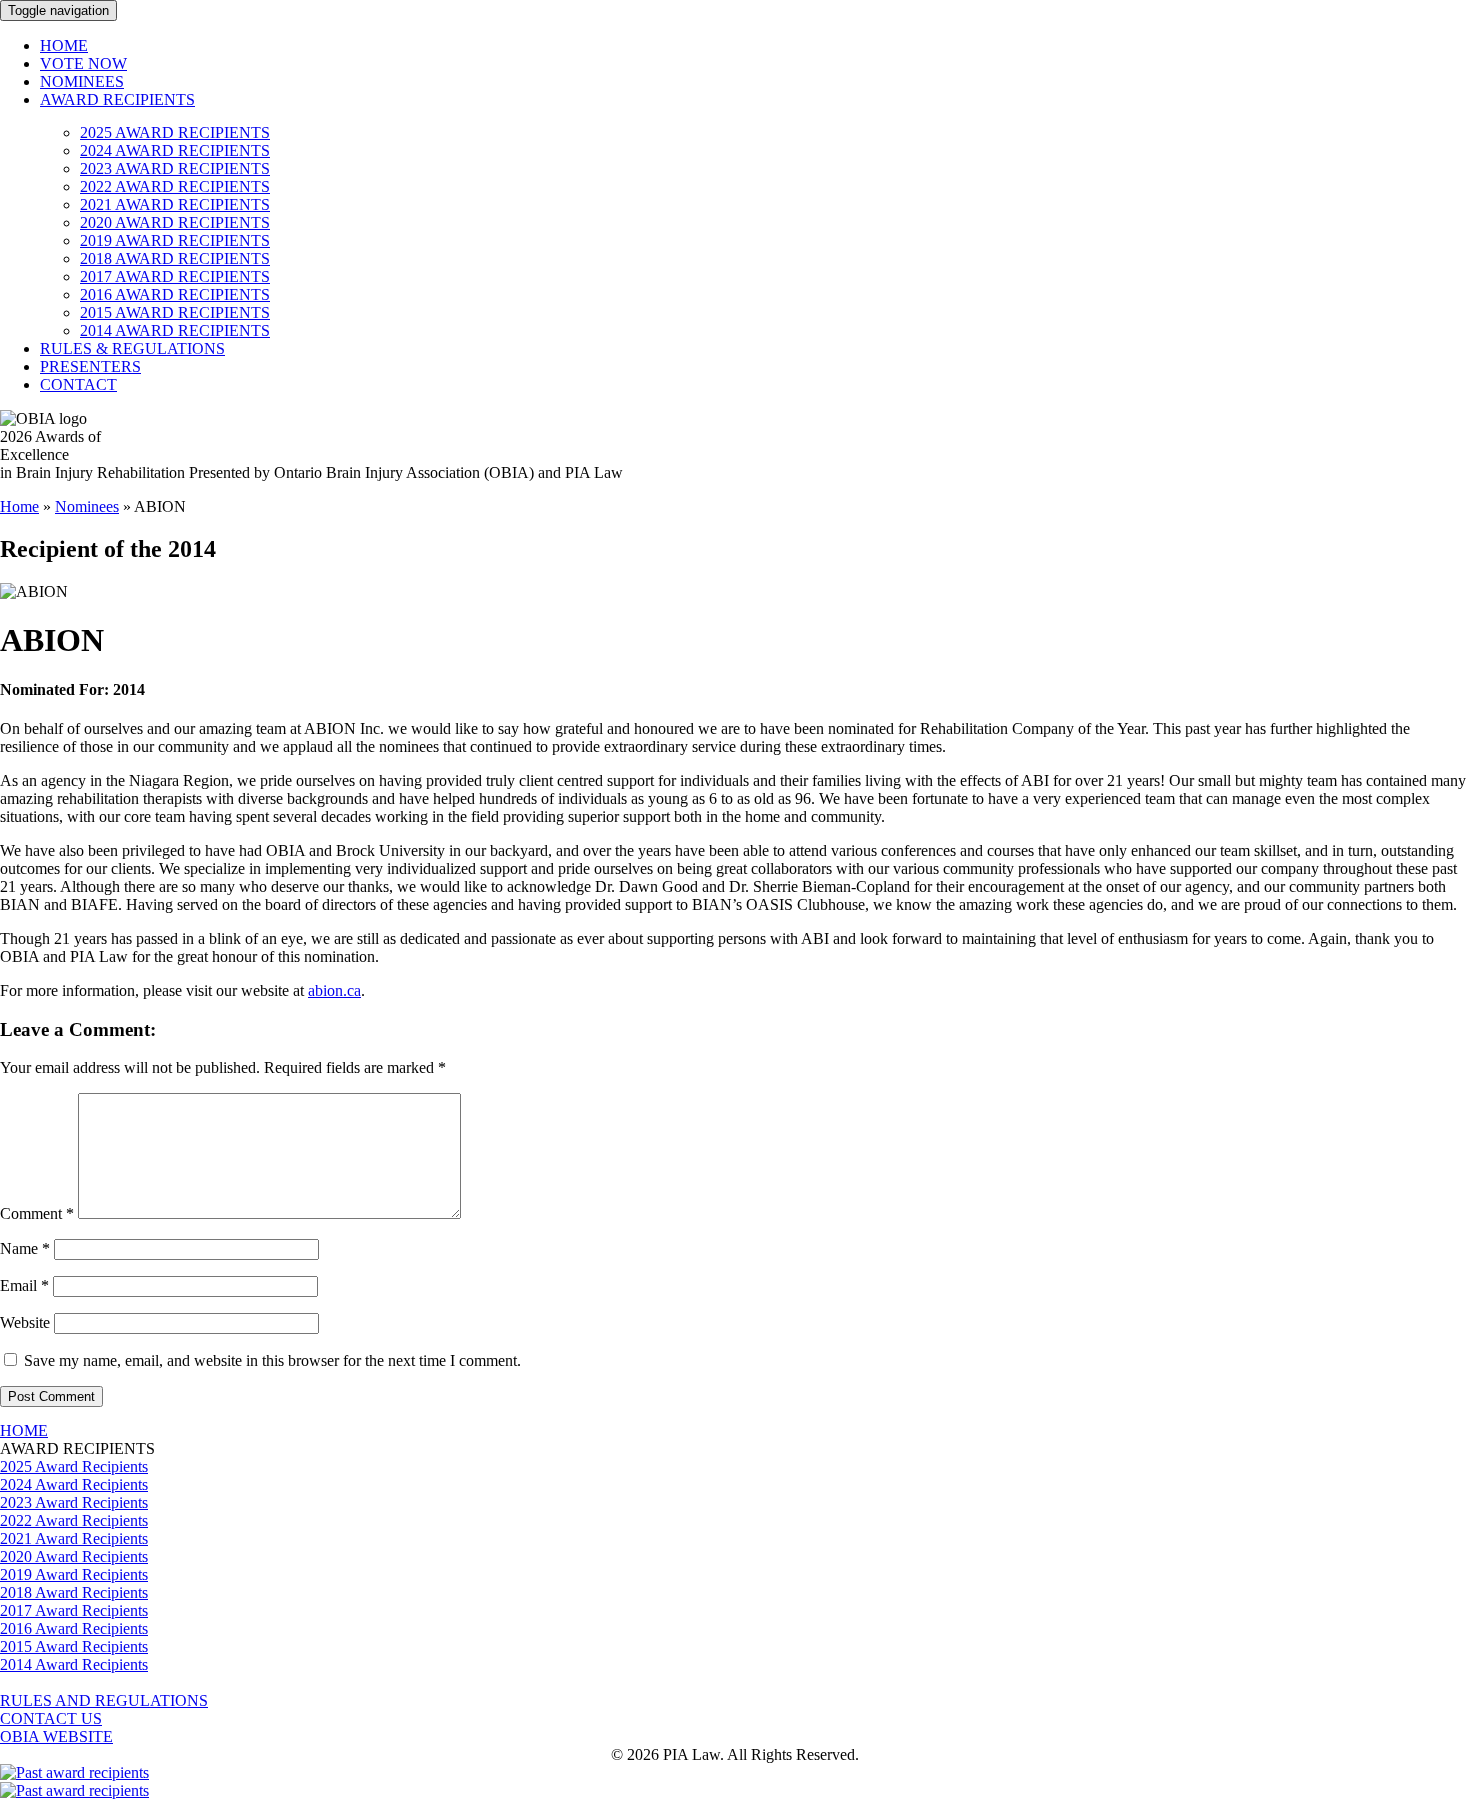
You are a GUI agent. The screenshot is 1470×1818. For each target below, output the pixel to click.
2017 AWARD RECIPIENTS (175, 276)
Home (19, 506)
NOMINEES (82, 81)
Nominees (87, 506)
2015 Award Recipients (74, 1646)
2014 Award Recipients (74, 1664)
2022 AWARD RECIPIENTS (175, 186)
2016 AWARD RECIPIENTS (175, 294)
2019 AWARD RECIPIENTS (175, 240)
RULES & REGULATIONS (132, 348)
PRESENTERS (90, 366)
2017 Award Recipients (74, 1610)
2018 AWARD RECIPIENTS (175, 258)
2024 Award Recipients (74, 1484)
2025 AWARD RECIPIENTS (175, 132)
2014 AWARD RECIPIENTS (175, 330)
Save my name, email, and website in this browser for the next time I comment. (272, 1360)
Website (25, 1322)
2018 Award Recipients (74, 1592)
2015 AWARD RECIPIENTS (175, 312)
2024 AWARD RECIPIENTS (175, 150)
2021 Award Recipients (74, 1538)
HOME (64, 45)
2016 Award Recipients (74, 1628)
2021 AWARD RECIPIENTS (175, 204)
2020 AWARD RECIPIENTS (175, 222)
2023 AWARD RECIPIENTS (175, 168)
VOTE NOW (83, 63)
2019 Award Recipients (74, 1574)
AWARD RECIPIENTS (117, 99)
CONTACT (78, 384)
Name (25, 1248)
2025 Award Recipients (74, 1466)
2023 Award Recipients (74, 1502)
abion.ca (334, 990)
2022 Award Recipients (74, 1520)
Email (24, 1285)
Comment (37, 1213)
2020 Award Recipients (74, 1556)
